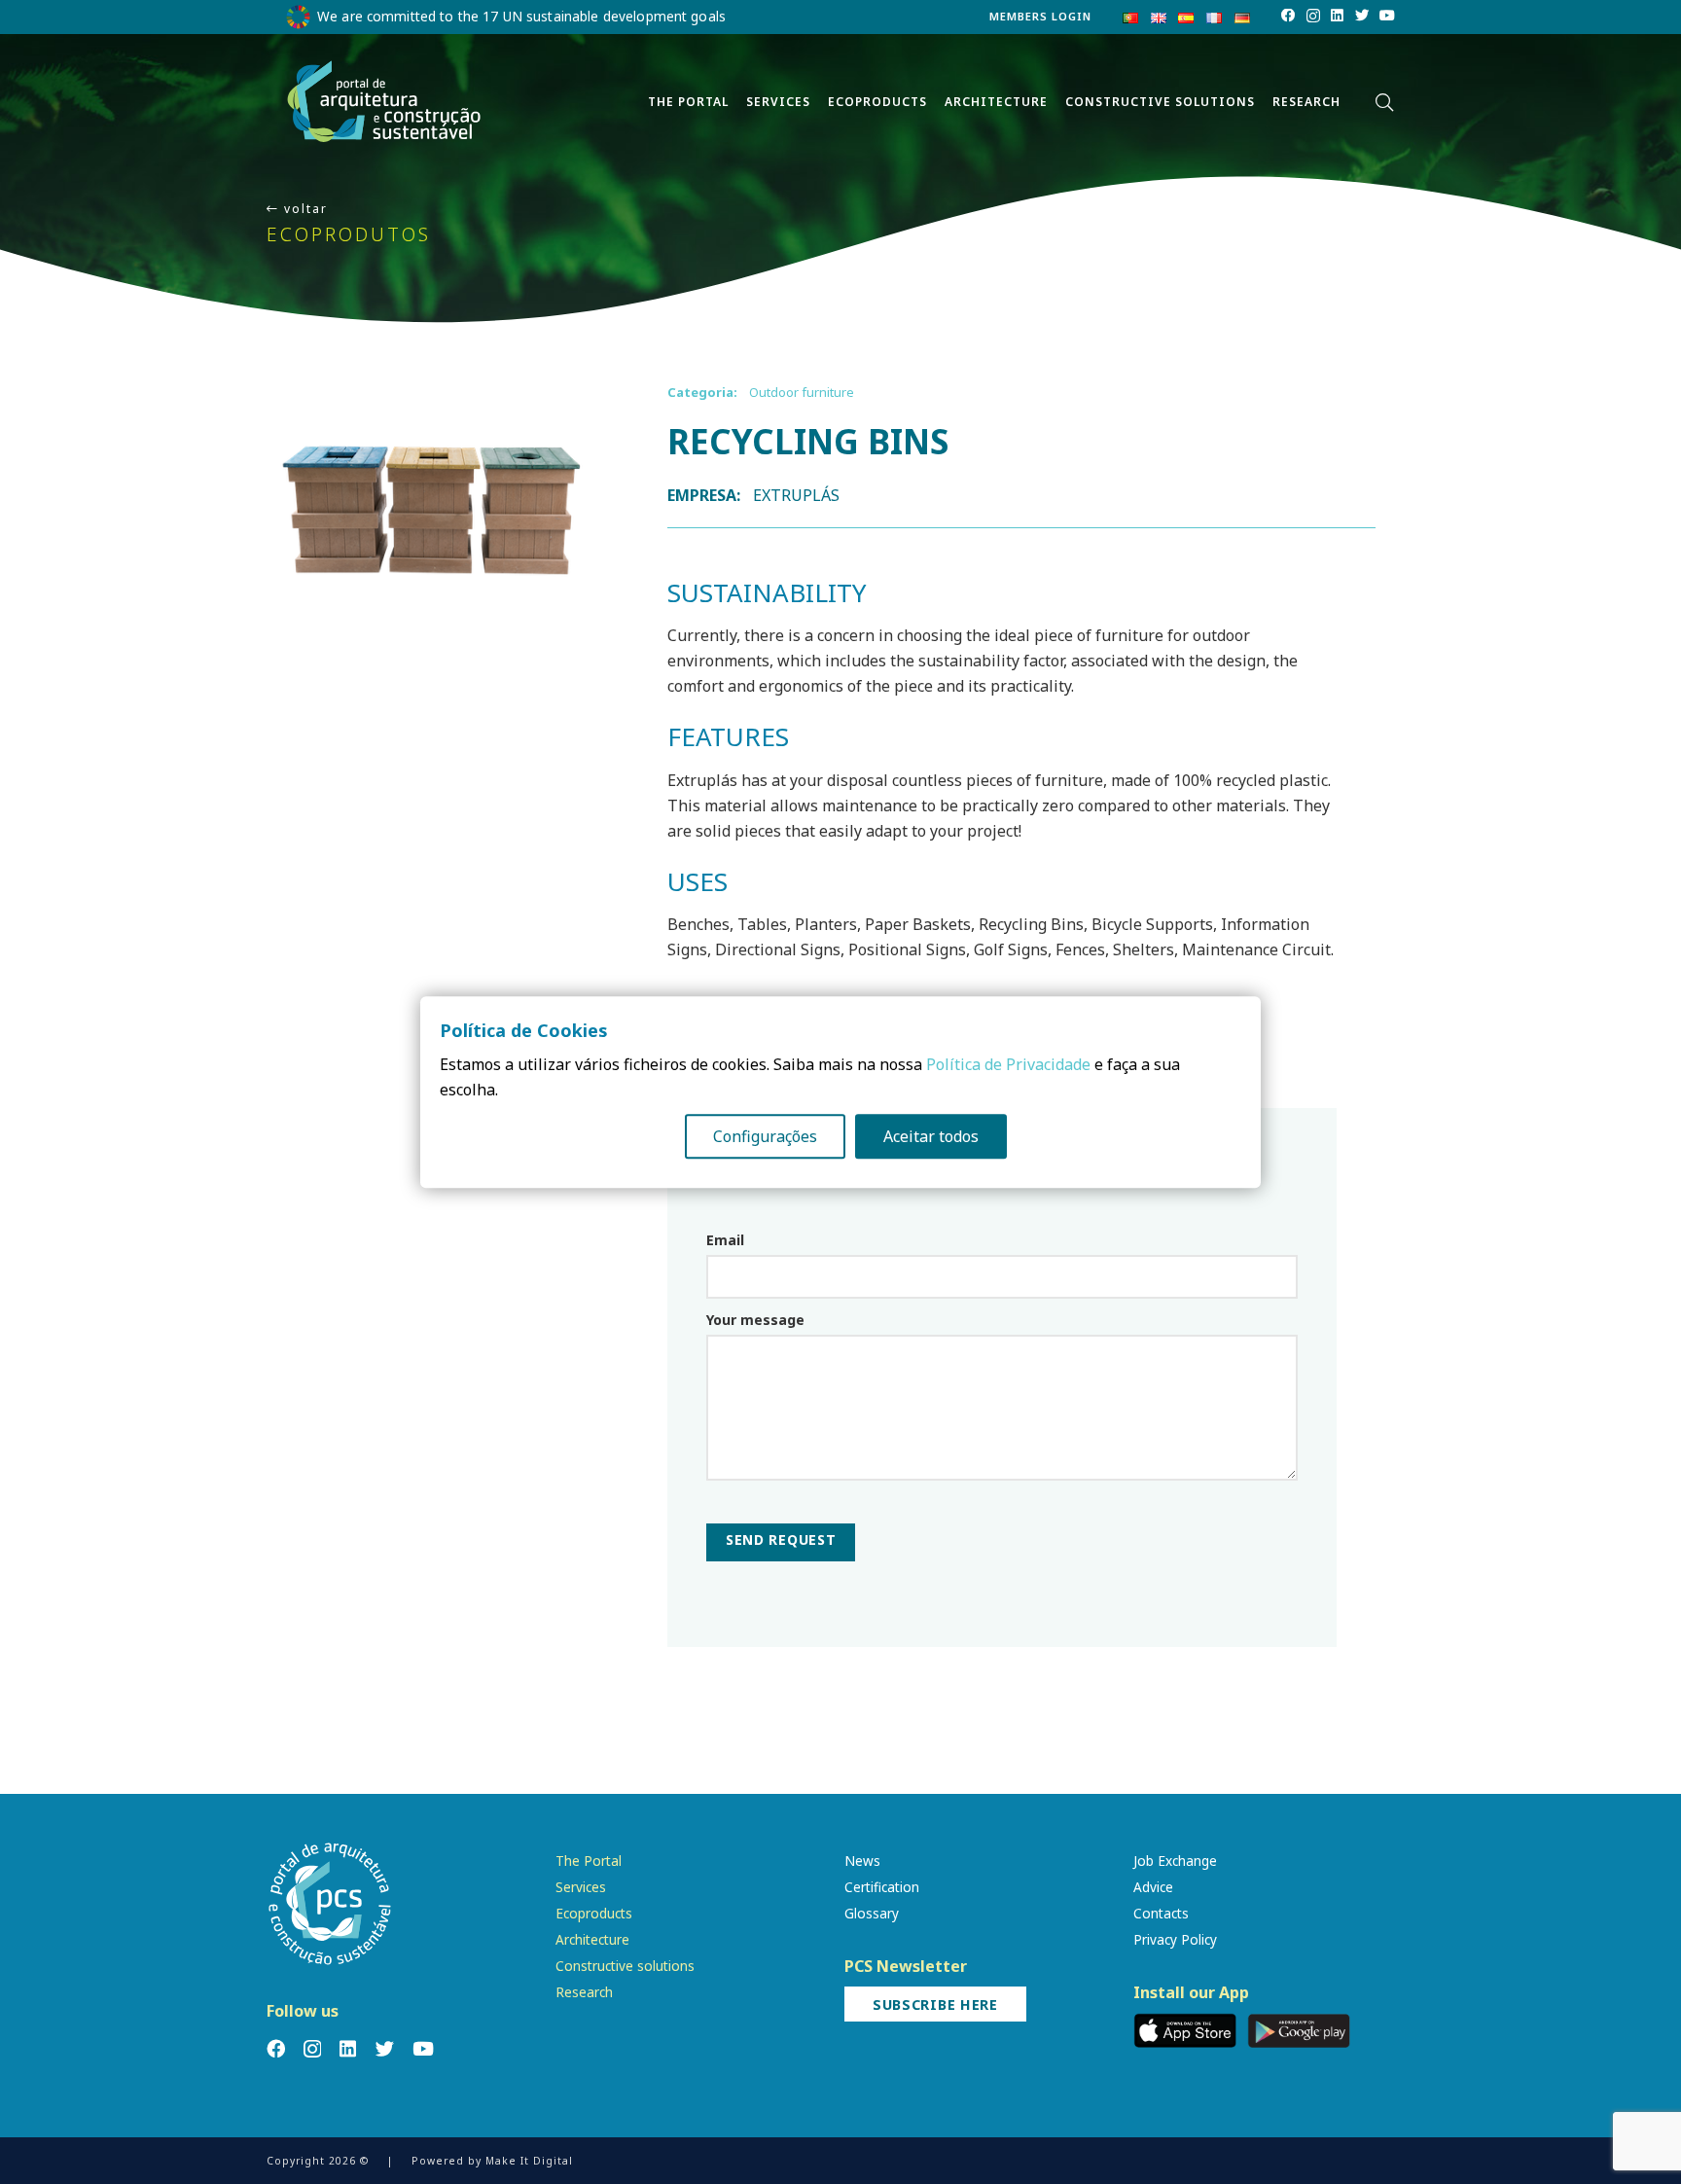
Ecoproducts (594, 1913)
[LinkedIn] (1337, 16)
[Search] (1384, 103)
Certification (882, 1887)
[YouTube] (1387, 16)
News (862, 1861)
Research (584, 1992)
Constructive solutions (625, 1966)
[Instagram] (1313, 17)
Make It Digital (529, 2161)
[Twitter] (1362, 16)
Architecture (592, 1939)
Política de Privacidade (1008, 1064)
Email (725, 1240)
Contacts (1161, 1913)
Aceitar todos (931, 1136)
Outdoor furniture (802, 392)
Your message (755, 1320)
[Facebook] (1288, 16)
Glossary (872, 1913)
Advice (1153, 1887)
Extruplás (797, 495)
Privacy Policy (1175, 1939)
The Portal (589, 1861)
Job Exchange (1175, 1861)
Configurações (765, 1136)
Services (581, 1887)
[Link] (384, 102)
